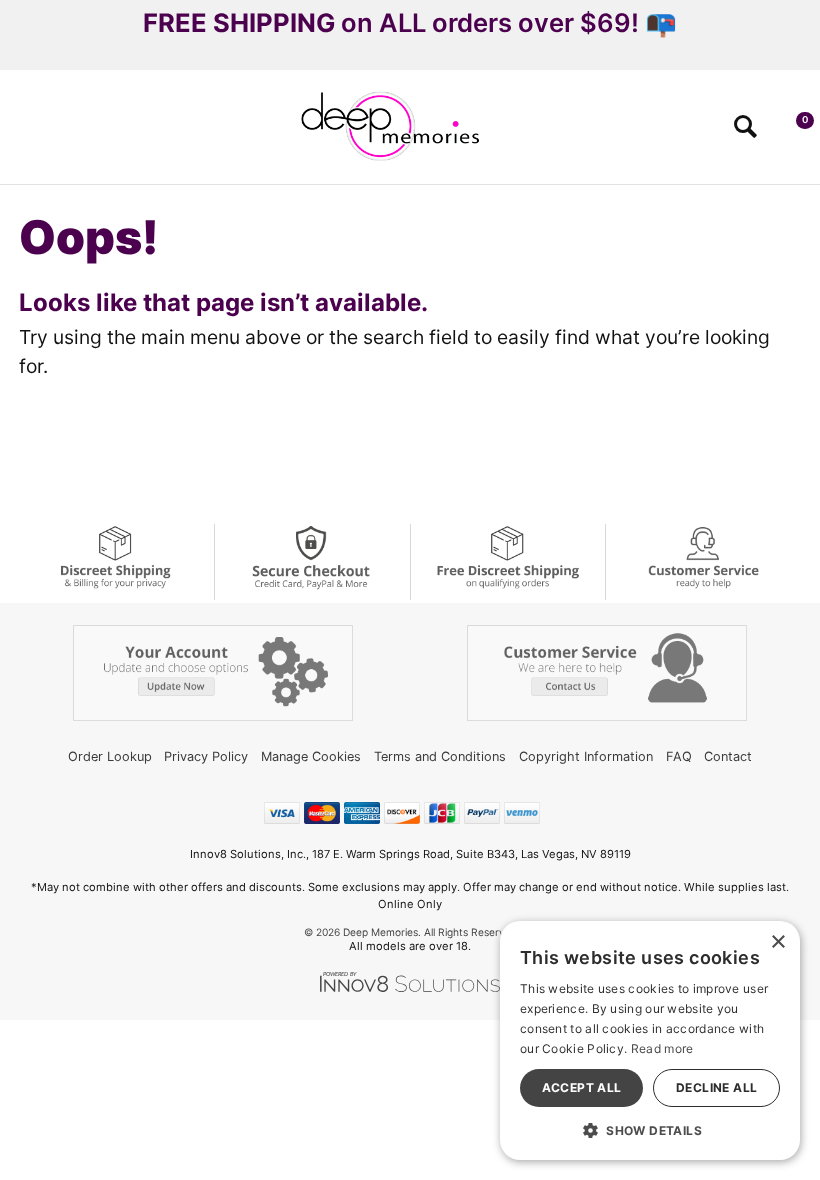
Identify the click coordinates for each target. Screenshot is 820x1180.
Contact (728, 756)
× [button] (777, 942)
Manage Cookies (311, 756)
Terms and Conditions (440, 756)
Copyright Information (586, 756)
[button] (23, 133)
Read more (662, 1048)
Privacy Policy (206, 756)
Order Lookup (110, 756)
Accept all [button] (582, 1087)
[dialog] (650, 1040)
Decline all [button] (716, 1087)
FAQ (679, 756)
